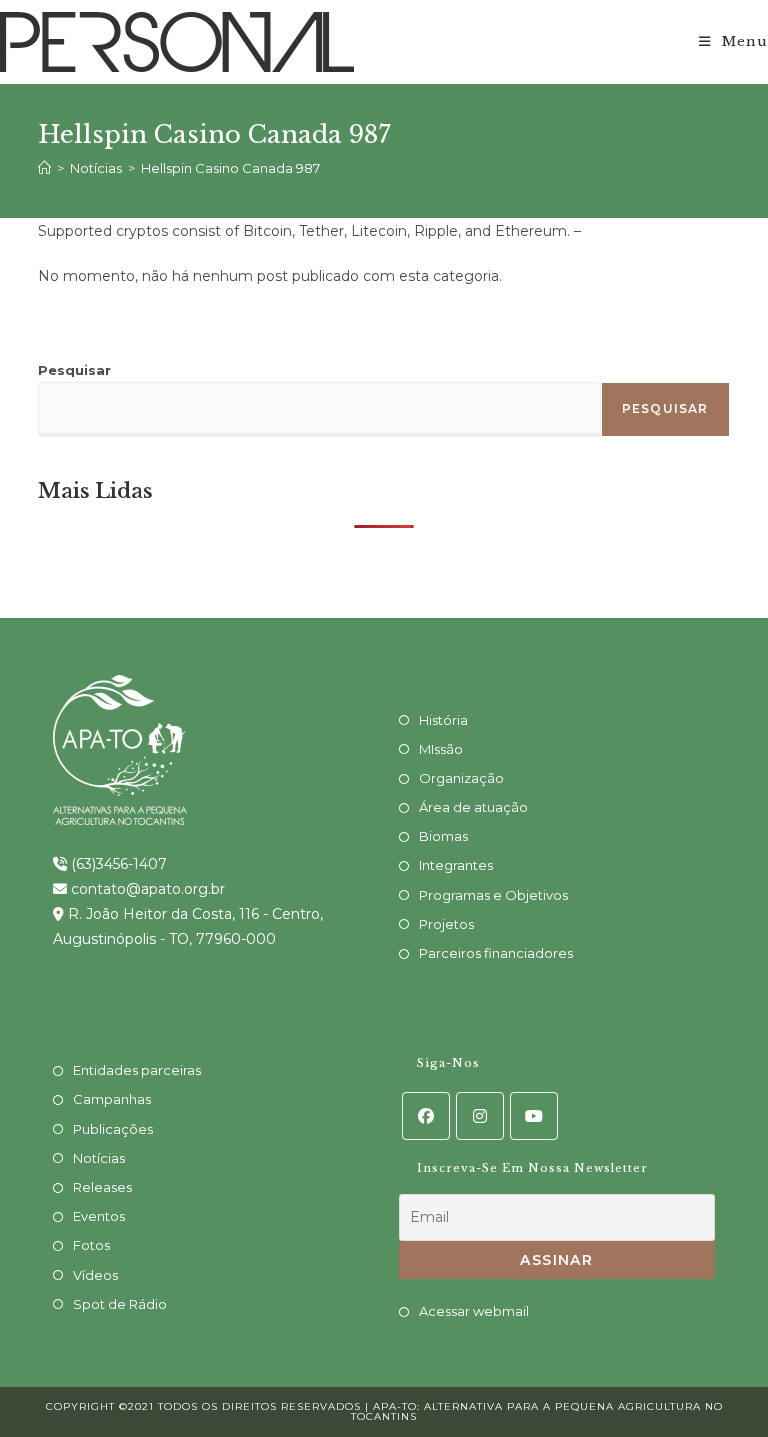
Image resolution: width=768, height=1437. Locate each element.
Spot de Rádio (120, 1304)
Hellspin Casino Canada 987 (230, 168)
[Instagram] (480, 1116)
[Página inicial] (44, 168)
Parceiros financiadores (496, 953)
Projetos (446, 924)
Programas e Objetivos (493, 895)
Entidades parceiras (137, 1070)
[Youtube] (534, 1116)
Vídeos (95, 1275)
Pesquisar (74, 370)
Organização (461, 778)
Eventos (99, 1216)
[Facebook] (426, 1116)
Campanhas (112, 1099)
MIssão (441, 749)
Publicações (113, 1129)
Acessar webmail (474, 1311)
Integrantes (456, 865)
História (443, 720)
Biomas (443, 836)
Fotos (91, 1245)
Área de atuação (473, 807)
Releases (102, 1187)
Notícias (99, 1158)
